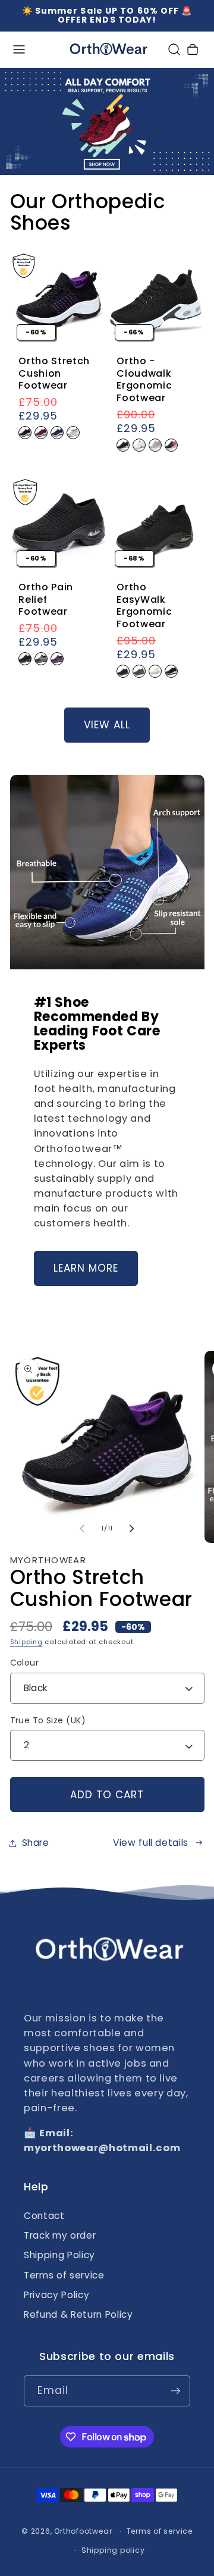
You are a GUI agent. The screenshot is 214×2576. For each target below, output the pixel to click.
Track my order (60, 2235)
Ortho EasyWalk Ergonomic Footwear (144, 606)
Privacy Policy (56, 2295)
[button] (19, 50)
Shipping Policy (59, 2255)
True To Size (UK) (48, 1720)
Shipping (26, 1642)
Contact (44, 2216)
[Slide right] (131, 1529)
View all (107, 725)
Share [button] (36, 1843)
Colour (25, 1663)
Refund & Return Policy (78, 2314)
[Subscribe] (175, 2391)
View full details (151, 1843)
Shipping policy (113, 2550)
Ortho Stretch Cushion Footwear (54, 374)
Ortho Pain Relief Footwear (46, 600)
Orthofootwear (83, 2531)
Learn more (86, 1268)
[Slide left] (83, 1529)
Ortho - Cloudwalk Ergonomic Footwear (144, 380)
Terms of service (64, 2275)
